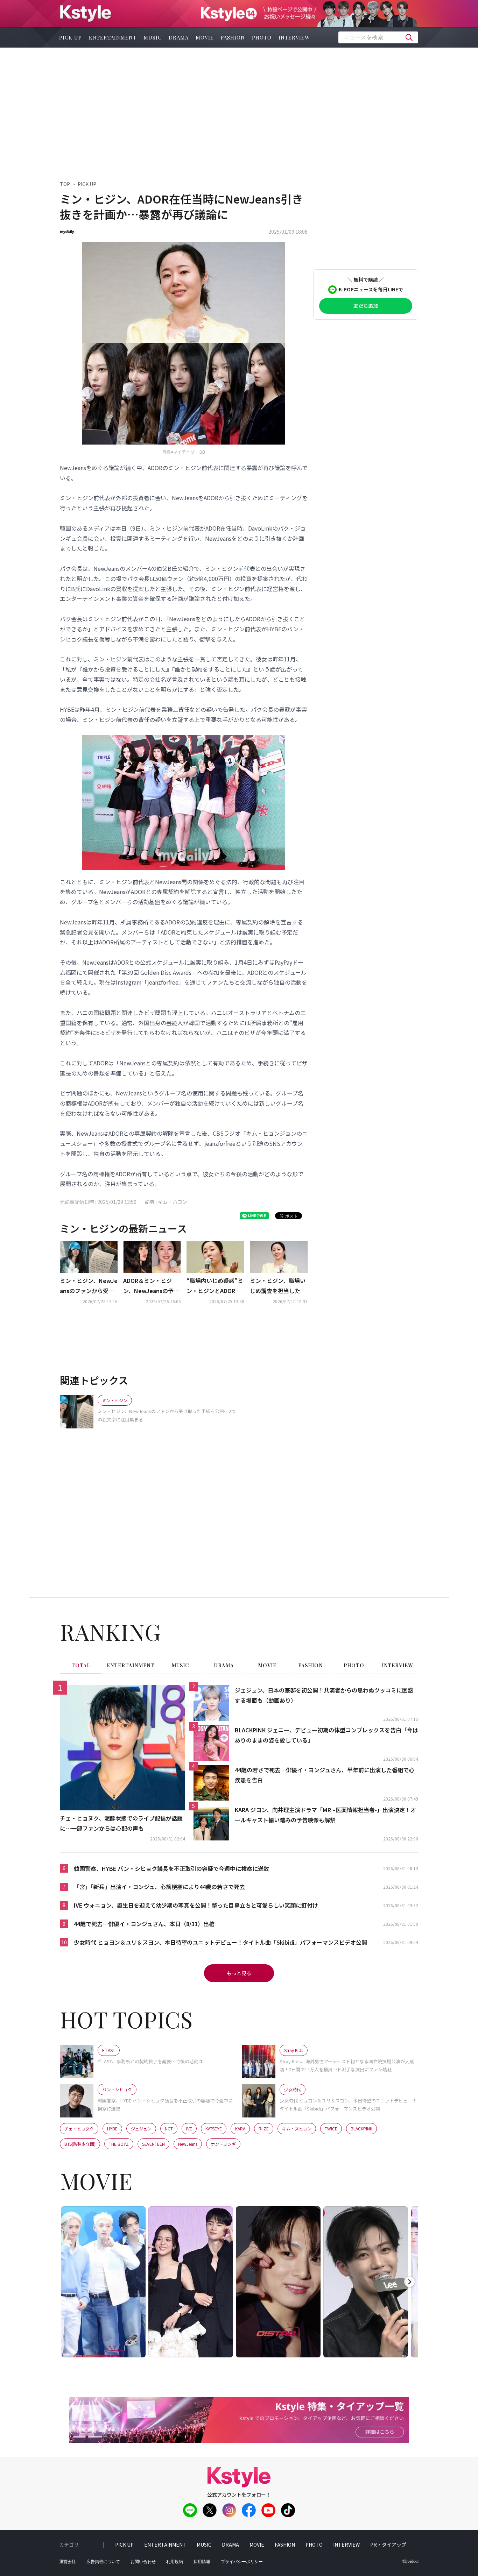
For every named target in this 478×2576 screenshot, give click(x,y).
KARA (240, 2128)
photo (262, 37)
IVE (189, 2128)
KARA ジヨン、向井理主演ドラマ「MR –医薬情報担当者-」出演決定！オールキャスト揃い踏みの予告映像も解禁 (325, 1815)
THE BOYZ (119, 2144)
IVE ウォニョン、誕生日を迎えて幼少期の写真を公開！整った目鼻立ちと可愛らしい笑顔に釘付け (196, 1905)
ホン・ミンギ (223, 2144)
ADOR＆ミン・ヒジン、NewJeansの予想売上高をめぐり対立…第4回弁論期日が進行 (151, 1286)
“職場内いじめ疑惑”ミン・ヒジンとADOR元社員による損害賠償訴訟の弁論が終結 (215, 1286)
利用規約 (175, 2562)
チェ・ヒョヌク (79, 2128)
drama (179, 37)
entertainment (113, 37)
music (153, 37)
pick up (71, 37)
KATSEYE (214, 2128)
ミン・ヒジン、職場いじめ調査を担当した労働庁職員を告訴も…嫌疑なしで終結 (278, 1286)
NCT (169, 2128)
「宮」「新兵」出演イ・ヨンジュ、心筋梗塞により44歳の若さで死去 (159, 1887)
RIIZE (264, 2128)
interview (294, 37)
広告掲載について (103, 2562)
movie (205, 37)
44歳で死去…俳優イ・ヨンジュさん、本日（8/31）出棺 (144, 1924)
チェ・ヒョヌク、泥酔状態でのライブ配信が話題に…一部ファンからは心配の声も (121, 1823)
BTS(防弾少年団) (80, 2144)
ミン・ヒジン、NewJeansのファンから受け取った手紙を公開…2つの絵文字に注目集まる (89, 1286)
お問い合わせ (143, 2562)
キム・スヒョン (297, 2128)
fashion (233, 37)
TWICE (331, 2128)
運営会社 (68, 2562)
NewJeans (188, 2144)
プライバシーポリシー (242, 2562)
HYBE (112, 2128)
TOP (65, 184)
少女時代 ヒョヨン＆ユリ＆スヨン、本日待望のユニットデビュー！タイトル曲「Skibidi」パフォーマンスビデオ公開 (220, 1942)
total (81, 1665)
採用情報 (202, 2562)
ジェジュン (141, 2128)
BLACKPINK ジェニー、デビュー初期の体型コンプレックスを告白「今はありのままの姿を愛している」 (326, 1735)
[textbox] (378, 37)
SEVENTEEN (153, 2144)
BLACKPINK (361, 2128)
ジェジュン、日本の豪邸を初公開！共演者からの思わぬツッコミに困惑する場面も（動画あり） (324, 1695)
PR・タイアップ (388, 2545)
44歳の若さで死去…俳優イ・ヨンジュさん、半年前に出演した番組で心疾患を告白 (325, 1775)
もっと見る (239, 1973)
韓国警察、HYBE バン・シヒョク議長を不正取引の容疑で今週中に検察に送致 (171, 1868)
